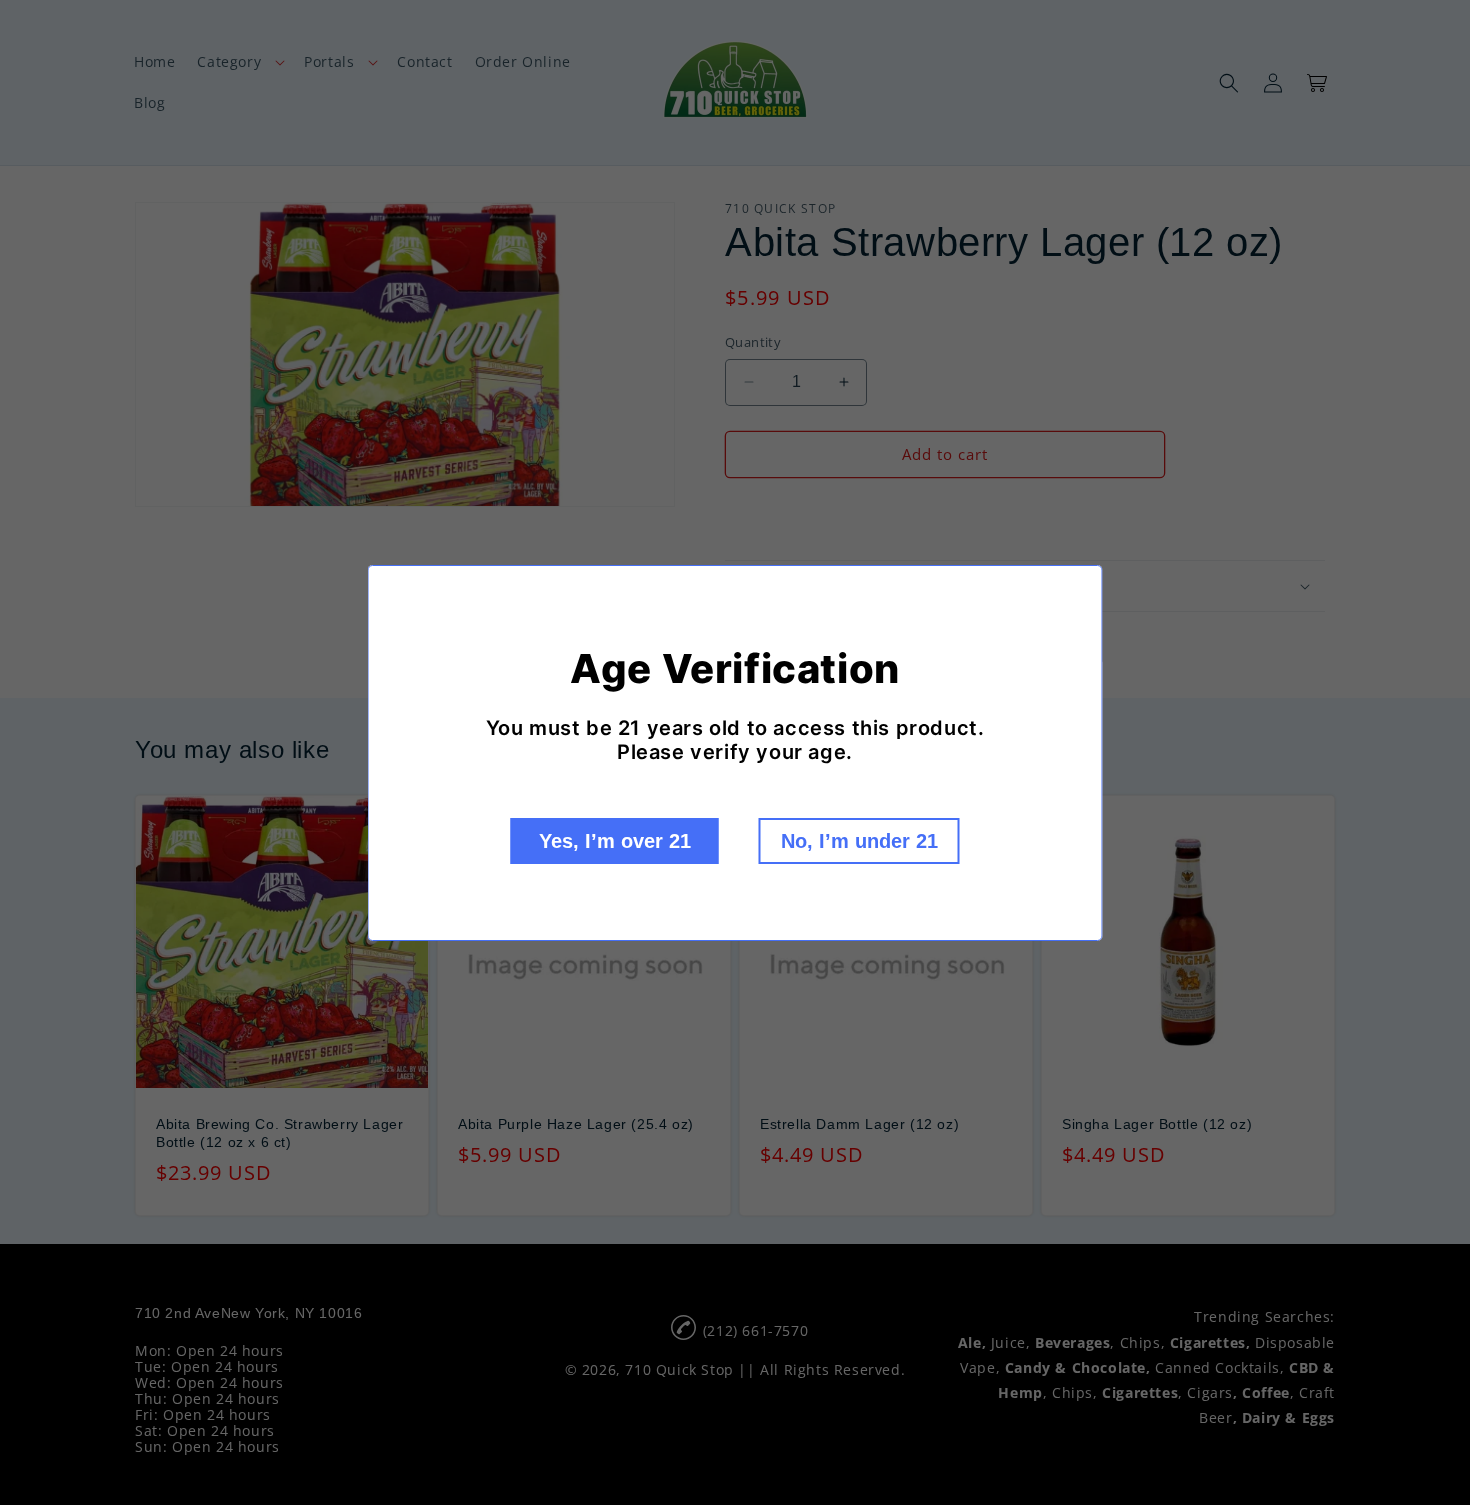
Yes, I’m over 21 (615, 841)
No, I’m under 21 (859, 841)
